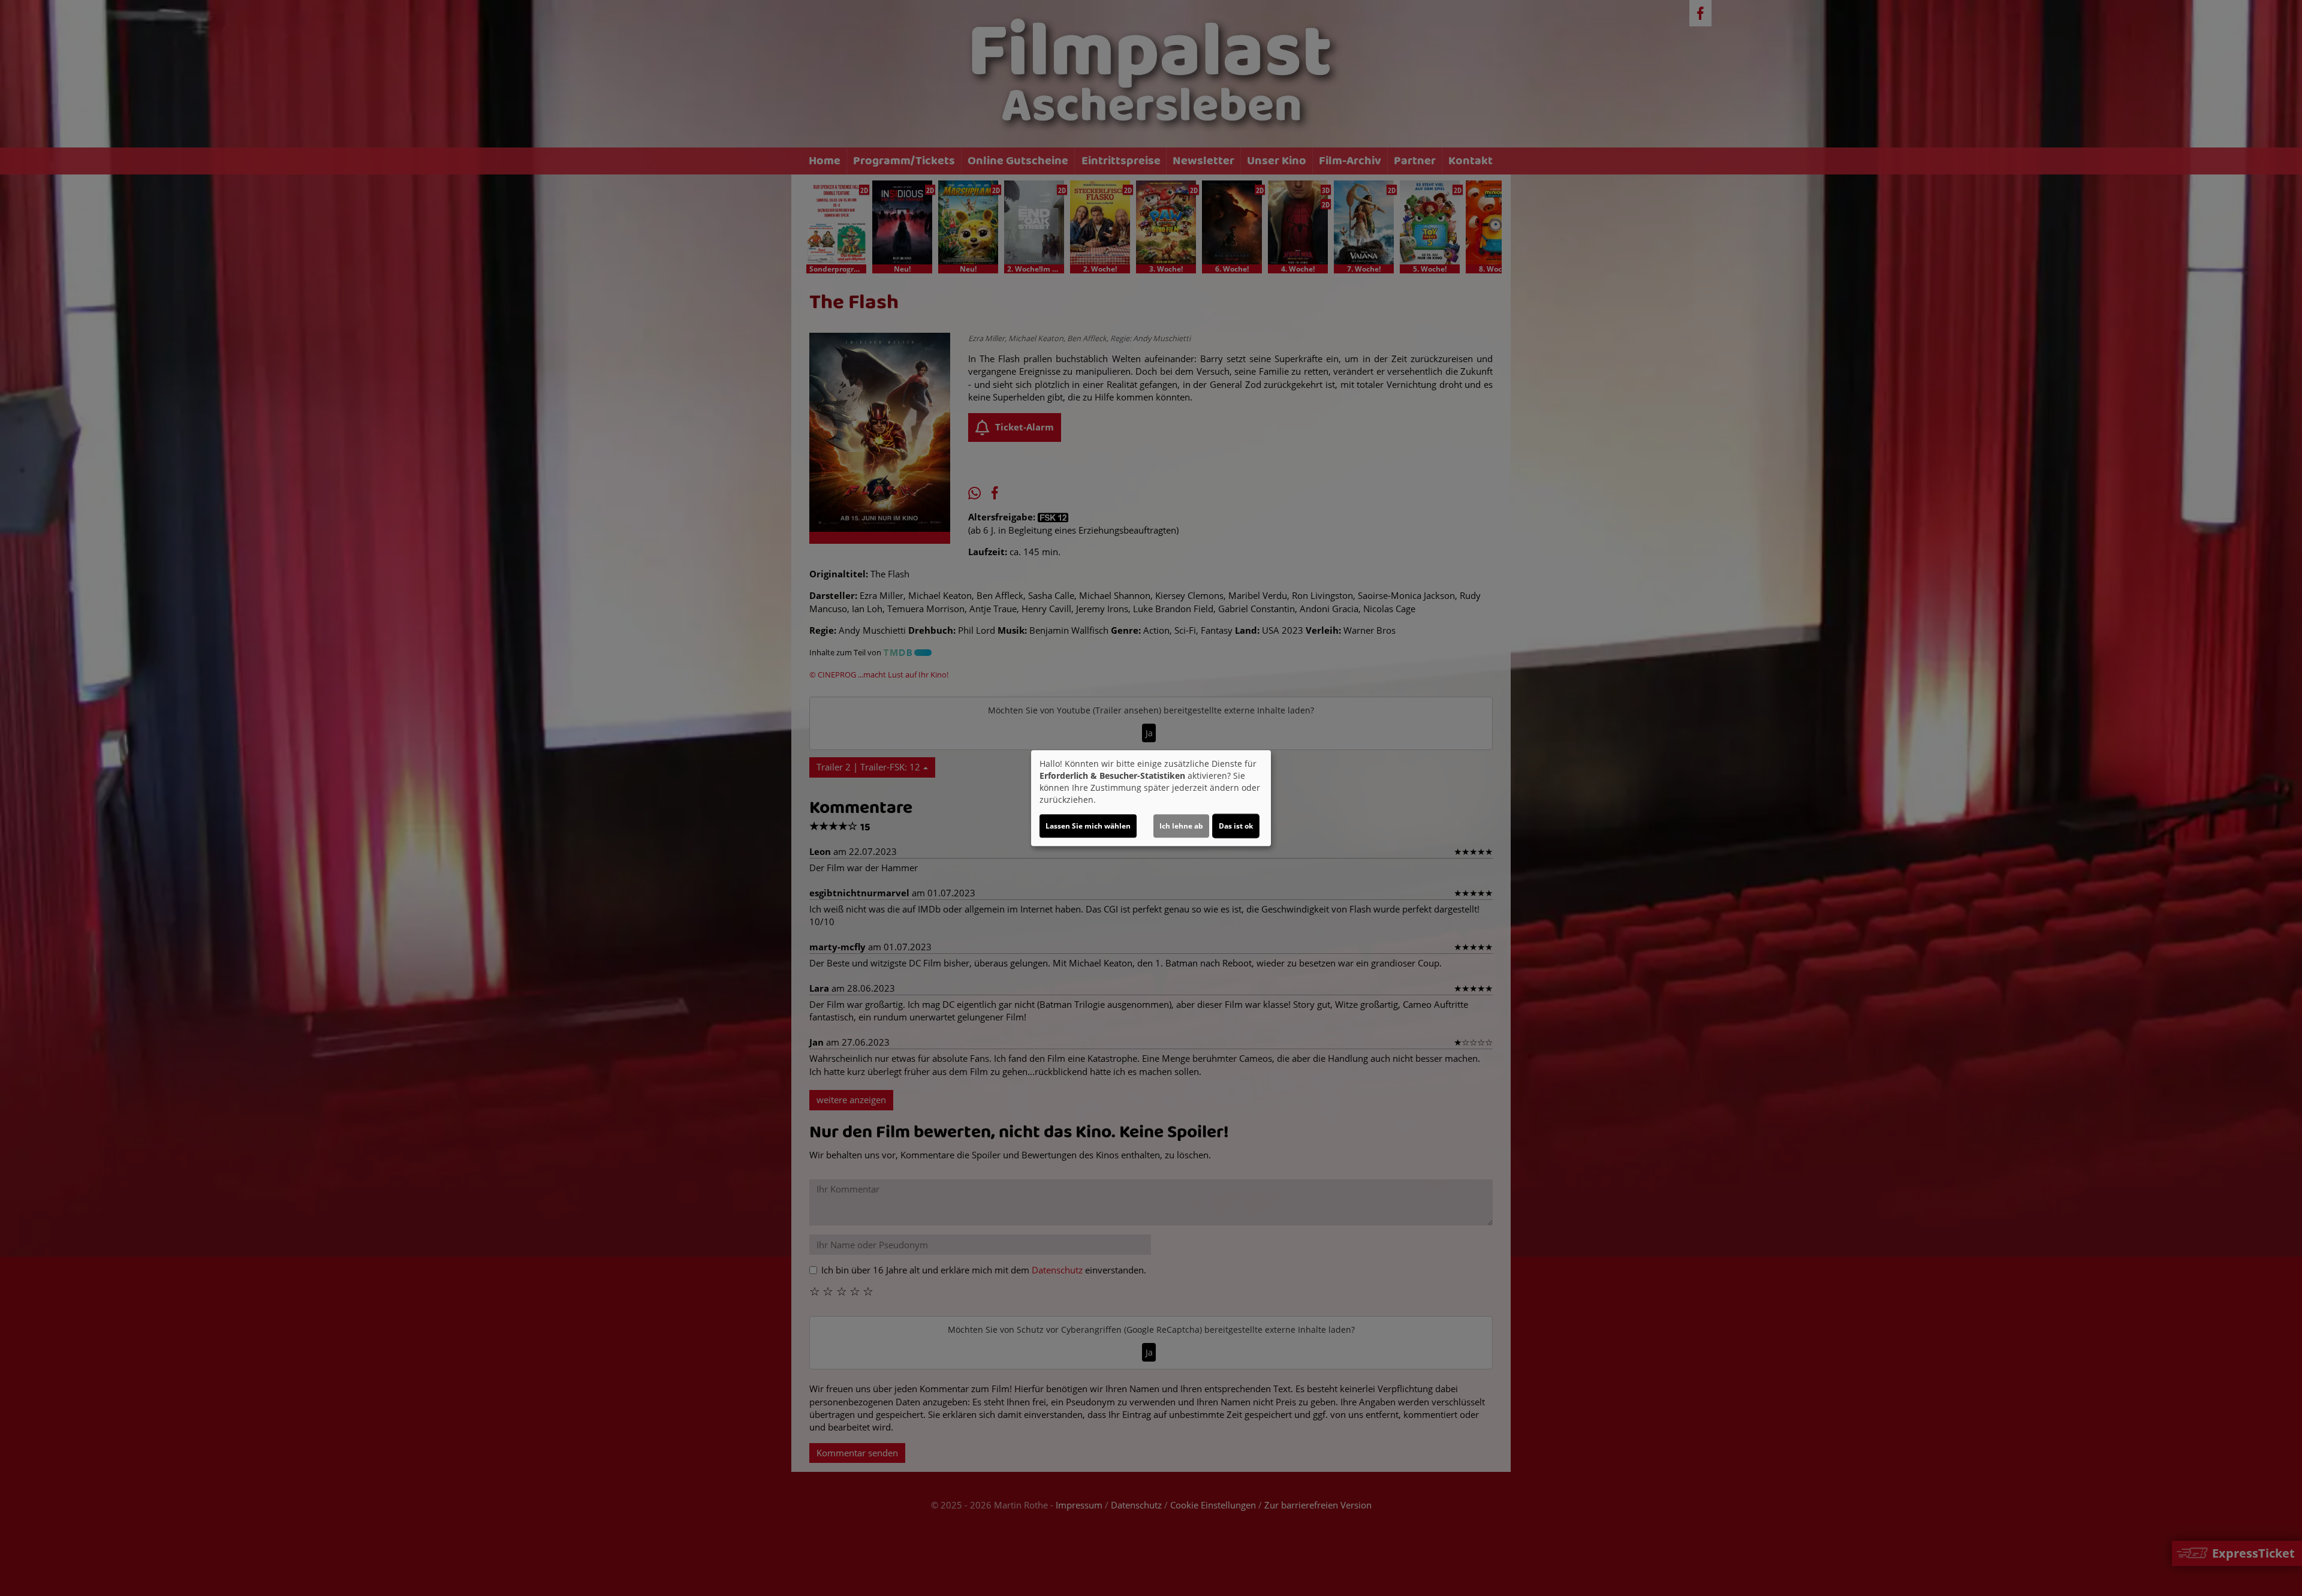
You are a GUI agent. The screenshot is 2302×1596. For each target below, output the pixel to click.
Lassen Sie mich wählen (1088, 826)
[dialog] (1151, 798)
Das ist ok (1236, 826)
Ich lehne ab (1181, 826)
